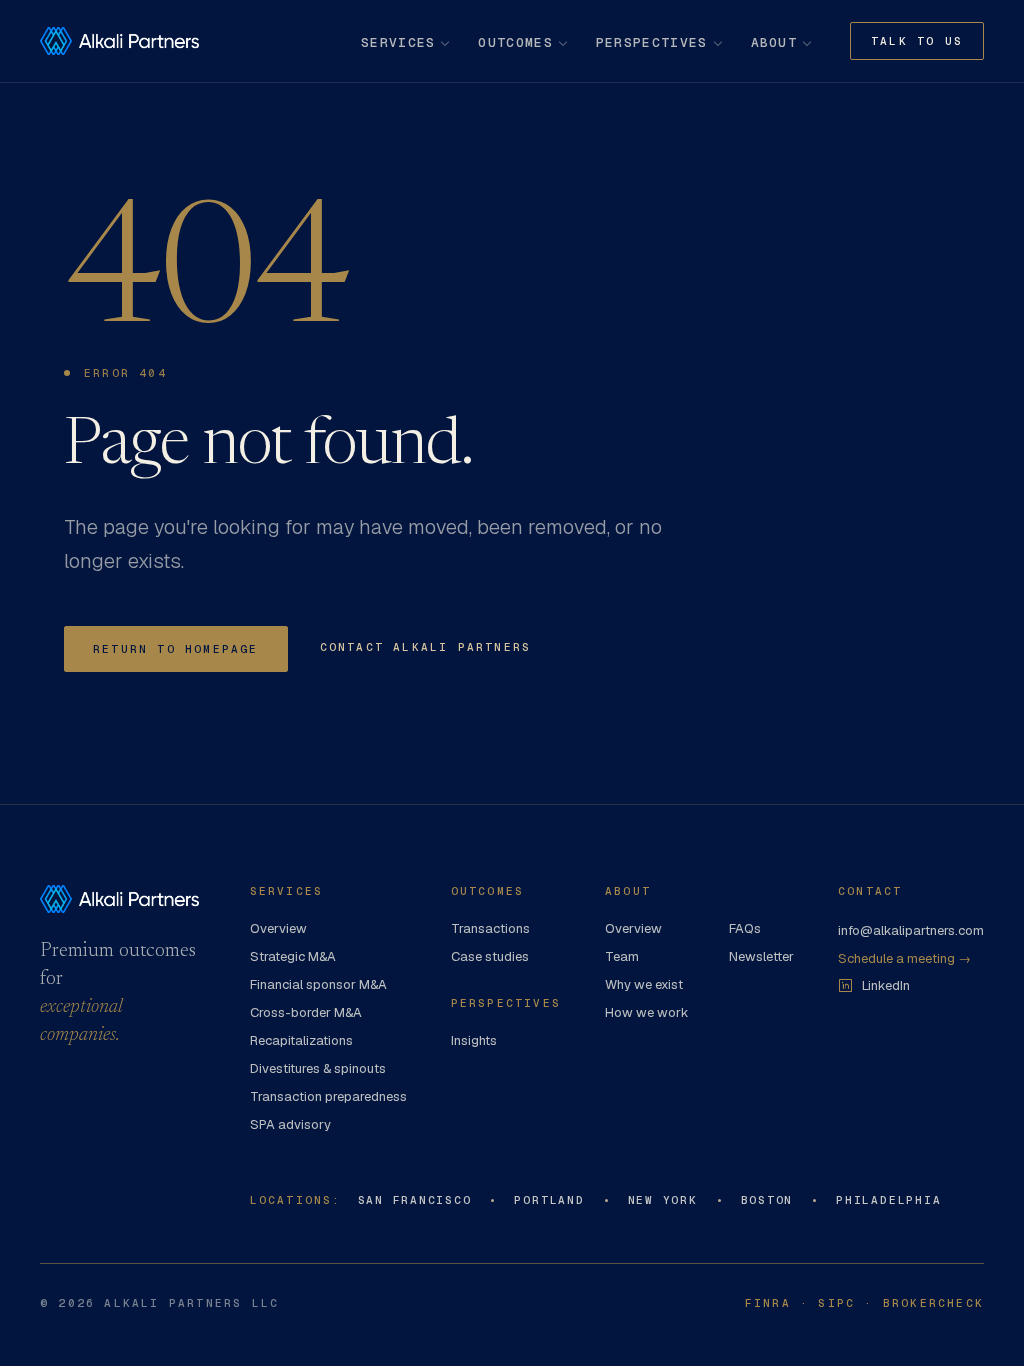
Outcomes (515, 42)
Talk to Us (917, 41)
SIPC (836, 1303)
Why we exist (644, 984)
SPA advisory (290, 1124)
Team (622, 956)
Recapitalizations (301, 1040)
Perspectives (652, 42)
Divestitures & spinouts (318, 1068)
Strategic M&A (293, 956)
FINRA (768, 1303)
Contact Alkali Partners (426, 647)
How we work (647, 1012)
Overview (278, 928)
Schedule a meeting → (904, 958)
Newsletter (761, 956)
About (774, 42)
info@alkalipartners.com (911, 930)
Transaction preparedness (328, 1096)
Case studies (490, 956)
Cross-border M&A (306, 1012)
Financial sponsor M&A (318, 984)
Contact (870, 891)
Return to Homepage (176, 649)
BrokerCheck (933, 1303)
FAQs (745, 928)
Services (398, 42)
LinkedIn (886, 985)
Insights (474, 1040)
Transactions (490, 928)
